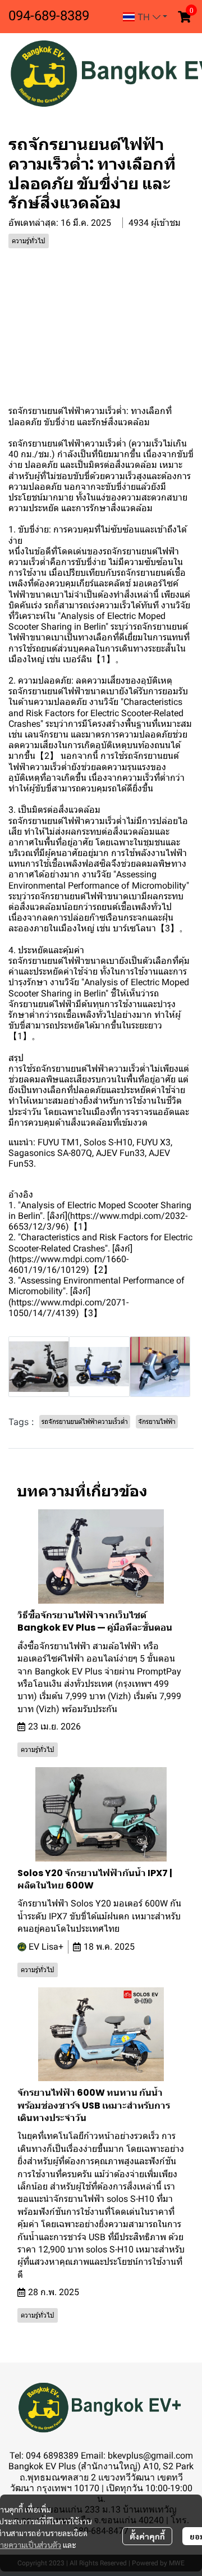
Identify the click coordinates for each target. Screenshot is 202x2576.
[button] (145, 17)
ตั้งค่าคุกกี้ (147, 2536)
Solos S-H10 (108, 1142)
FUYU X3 (153, 1142)
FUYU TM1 (59, 1142)
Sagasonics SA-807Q (50, 1153)
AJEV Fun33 (120, 1153)
